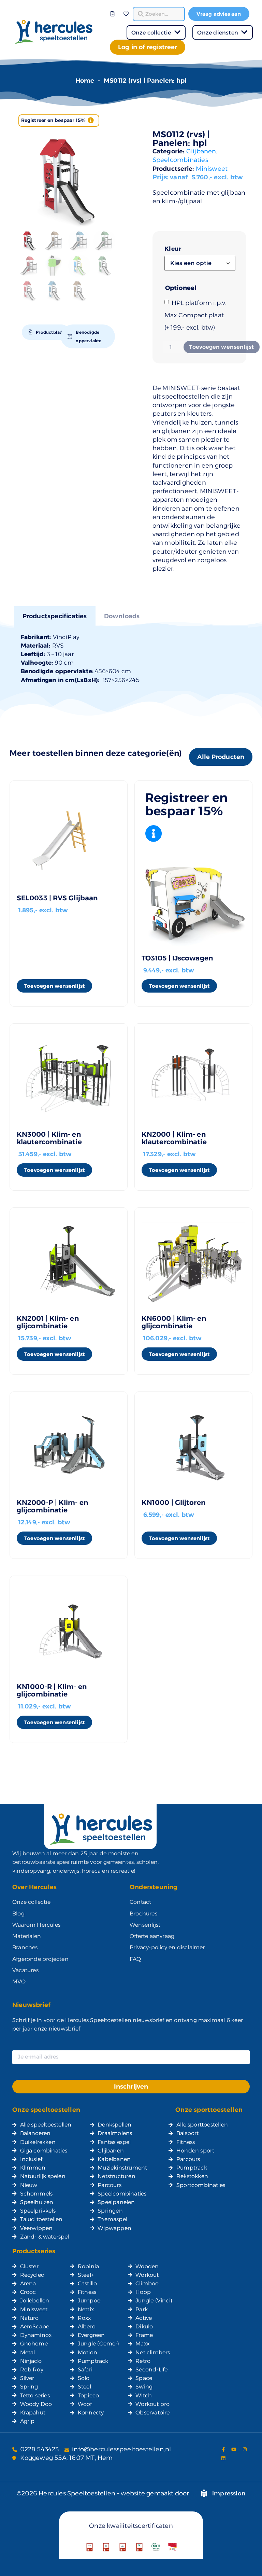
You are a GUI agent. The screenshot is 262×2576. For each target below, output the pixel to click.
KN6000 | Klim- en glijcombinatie (174, 1322)
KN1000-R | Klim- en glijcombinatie (52, 1690)
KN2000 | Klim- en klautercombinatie (174, 1138)
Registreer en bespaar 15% (54, 120)
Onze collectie (151, 33)
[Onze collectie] (177, 32)
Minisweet (212, 169)
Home (85, 81)
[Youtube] (234, 2449)
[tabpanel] (131, 659)
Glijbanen (201, 151)
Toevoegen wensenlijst (221, 347)
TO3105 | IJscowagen (177, 958)
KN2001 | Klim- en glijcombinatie (48, 1322)
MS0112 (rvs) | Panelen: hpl (181, 139)
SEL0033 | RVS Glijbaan (57, 898)
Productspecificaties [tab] (55, 616)
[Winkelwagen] (120, 9)
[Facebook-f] (223, 2449)
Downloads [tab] (122, 616)
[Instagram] (245, 2449)
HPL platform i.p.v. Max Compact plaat (196, 315)
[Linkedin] (223, 2458)
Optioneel (181, 288)
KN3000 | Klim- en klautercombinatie (49, 1138)
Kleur (173, 249)
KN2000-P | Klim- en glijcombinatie (52, 1506)
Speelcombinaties (180, 160)
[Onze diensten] (244, 32)
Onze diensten (218, 33)
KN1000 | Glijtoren (173, 1502)
